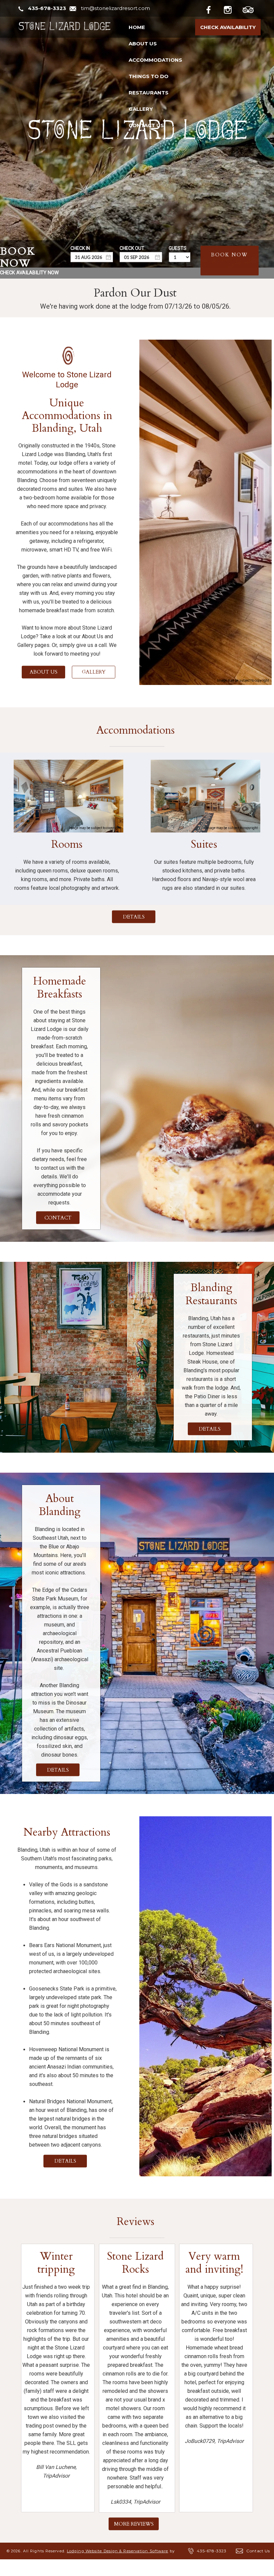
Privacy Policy (57, 2568)
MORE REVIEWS (134, 2524)
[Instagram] (233, 9)
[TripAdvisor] (252, 9)
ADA (127, 2568)
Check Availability (228, 27)
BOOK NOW (230, 255)
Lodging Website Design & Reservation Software (118, 2551)
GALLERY (94, 672)
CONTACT (58, 1218)
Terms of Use (97, 2568)
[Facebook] (214, 9)
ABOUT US (44, 672)
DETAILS (134, 917)
